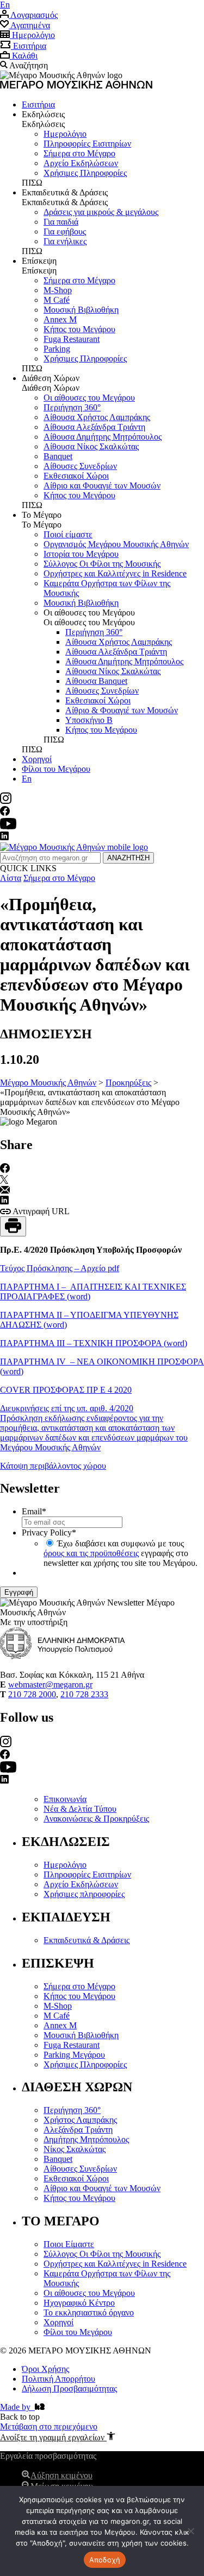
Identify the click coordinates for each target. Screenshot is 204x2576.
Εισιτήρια (38, 104)
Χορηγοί (37, 759)
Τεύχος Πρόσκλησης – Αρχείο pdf (60, 1268)
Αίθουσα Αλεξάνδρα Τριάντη (94, 427)
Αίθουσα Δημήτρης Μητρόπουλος (103, 437)
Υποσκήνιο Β (89, 720)
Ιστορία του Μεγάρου (81, 554)
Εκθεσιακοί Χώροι (76, 476)
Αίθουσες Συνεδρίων (80, 466)
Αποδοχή (105, 2560)
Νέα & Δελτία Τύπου (80, 1809)
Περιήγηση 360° (72, 407)
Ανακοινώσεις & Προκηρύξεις (96, 1819)
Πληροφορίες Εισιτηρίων (87, 144)
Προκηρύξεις (128, 1083)
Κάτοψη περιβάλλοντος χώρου (53, 1466)
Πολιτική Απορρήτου (58, 2379)
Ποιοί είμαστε (68, 534)
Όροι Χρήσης (45, 2369)
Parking (57, 349)
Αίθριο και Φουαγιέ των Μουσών (102, 486)
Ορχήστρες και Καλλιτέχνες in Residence (115, 573)
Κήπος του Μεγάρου (79, 329)
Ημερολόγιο (65, 134)
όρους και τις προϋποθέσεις (91, 1553)
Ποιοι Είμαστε (69, 2244)
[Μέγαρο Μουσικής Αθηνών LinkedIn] (4, 837)
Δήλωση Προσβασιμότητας (69, 2388)
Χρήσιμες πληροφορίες (84, 1894)
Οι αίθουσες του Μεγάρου (89, 398)
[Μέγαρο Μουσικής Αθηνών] (74, 847)
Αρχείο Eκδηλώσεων (81, 163)
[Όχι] (190, 2531)
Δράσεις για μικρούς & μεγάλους (101, 212)
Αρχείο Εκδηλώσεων (81, 1884)
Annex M (60, 319)
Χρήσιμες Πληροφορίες (85, 173)
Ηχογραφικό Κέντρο (79, 2303)
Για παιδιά (61, 222)
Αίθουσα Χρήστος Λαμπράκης (97, 417)
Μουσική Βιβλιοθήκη (81, 310)
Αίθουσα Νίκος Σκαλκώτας (91, 446)
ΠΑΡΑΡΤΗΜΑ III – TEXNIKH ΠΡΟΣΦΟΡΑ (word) (94, 1343)
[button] (58, 2437)
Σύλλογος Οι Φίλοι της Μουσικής (102, 564)
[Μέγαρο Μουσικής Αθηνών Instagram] (6, 801)
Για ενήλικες (65, 241)
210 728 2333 (84, 1694)
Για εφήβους (65, 231)
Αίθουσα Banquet (96, 681)
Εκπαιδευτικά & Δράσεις (86, 1940)
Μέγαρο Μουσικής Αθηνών (48, 1083)
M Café (57, 300)
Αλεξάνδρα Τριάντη (78, 2130)
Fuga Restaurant (72, 339)
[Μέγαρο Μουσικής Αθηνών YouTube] (8, 826)
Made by (17, 2407)
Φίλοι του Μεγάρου (56, 769)
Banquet (58, 456)
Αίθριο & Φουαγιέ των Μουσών (122, 710)
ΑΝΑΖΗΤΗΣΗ (128, 858)
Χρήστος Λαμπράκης (80, 2120)
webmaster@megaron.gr (50, 1684)
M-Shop (58, 290)
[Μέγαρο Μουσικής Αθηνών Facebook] (5, 813)
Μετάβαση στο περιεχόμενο (49, 2426)
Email (34, 1511)
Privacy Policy (49, 1533)
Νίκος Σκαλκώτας (75, 2149)
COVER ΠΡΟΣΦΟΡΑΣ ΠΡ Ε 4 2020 (66, 1390)
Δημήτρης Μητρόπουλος (86, 2139)
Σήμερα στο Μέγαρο (79, 153)
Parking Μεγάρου (74, 2055)
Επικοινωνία (65, 1799)
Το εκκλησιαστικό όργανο (89, 2312)
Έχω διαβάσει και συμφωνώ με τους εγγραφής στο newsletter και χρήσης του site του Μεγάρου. (120, 1553)
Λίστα (11, 878)
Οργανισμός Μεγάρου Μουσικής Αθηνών (116, 544)
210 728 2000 (32, 1694)
